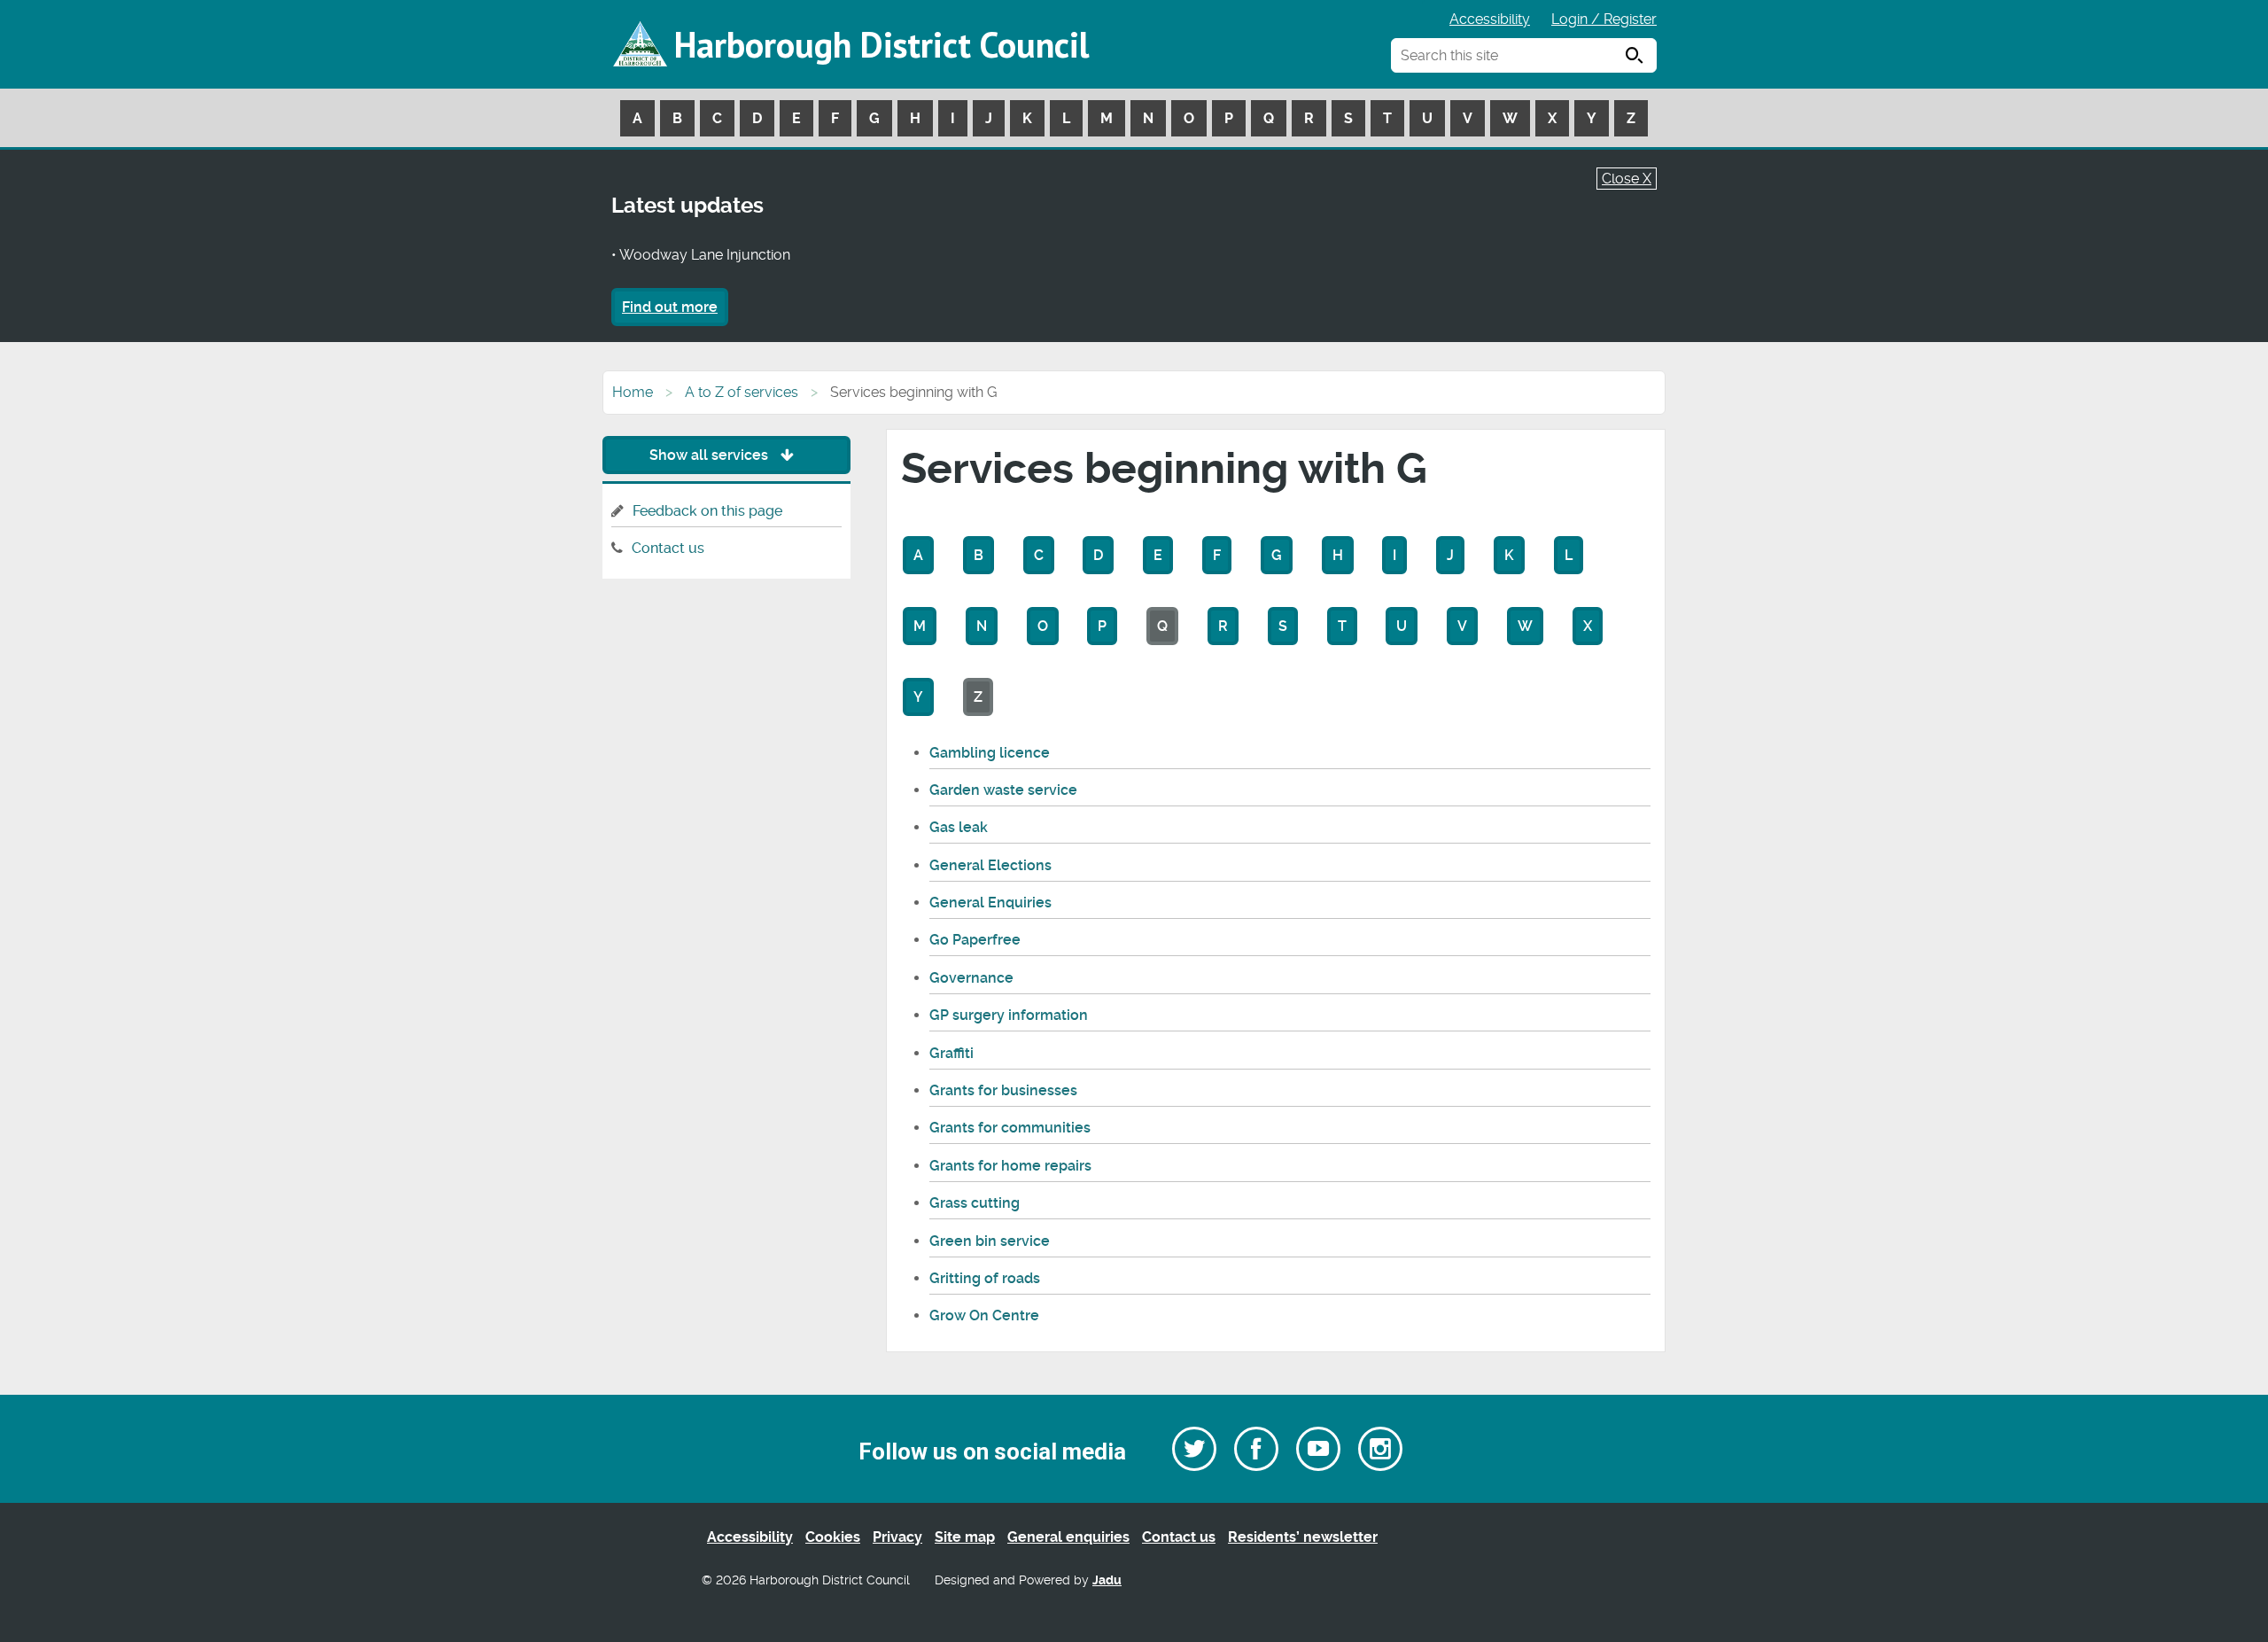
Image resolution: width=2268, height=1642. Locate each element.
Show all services (711, 455)
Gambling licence (990, 753)
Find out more (670, 307)
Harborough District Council (882, 44)
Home (633, 392)
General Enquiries (990, 903)
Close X (1627, 179)
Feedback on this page (707, 511)
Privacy (897, 1537)
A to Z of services (742, 392)
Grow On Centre (984, 1315)
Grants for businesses (1003, 1090)
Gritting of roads (985, 1278)
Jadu (1107, 1580)
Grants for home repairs (1010, 1166)
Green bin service (990, 1241)
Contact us (668, 548)
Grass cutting (975, 1203)
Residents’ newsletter (1303, 1537)
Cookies (833, 1537)
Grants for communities (1010, 1128)
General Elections (990, 865)
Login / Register (1604, 19)
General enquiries (1068, 1537)
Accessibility (1490, 19)
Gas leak (959, 827)
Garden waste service (1003, 790)
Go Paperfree (975, 940)
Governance (971, 978)
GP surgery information (1009, 1015)
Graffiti (951, 1053)
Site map (965, 1537)
